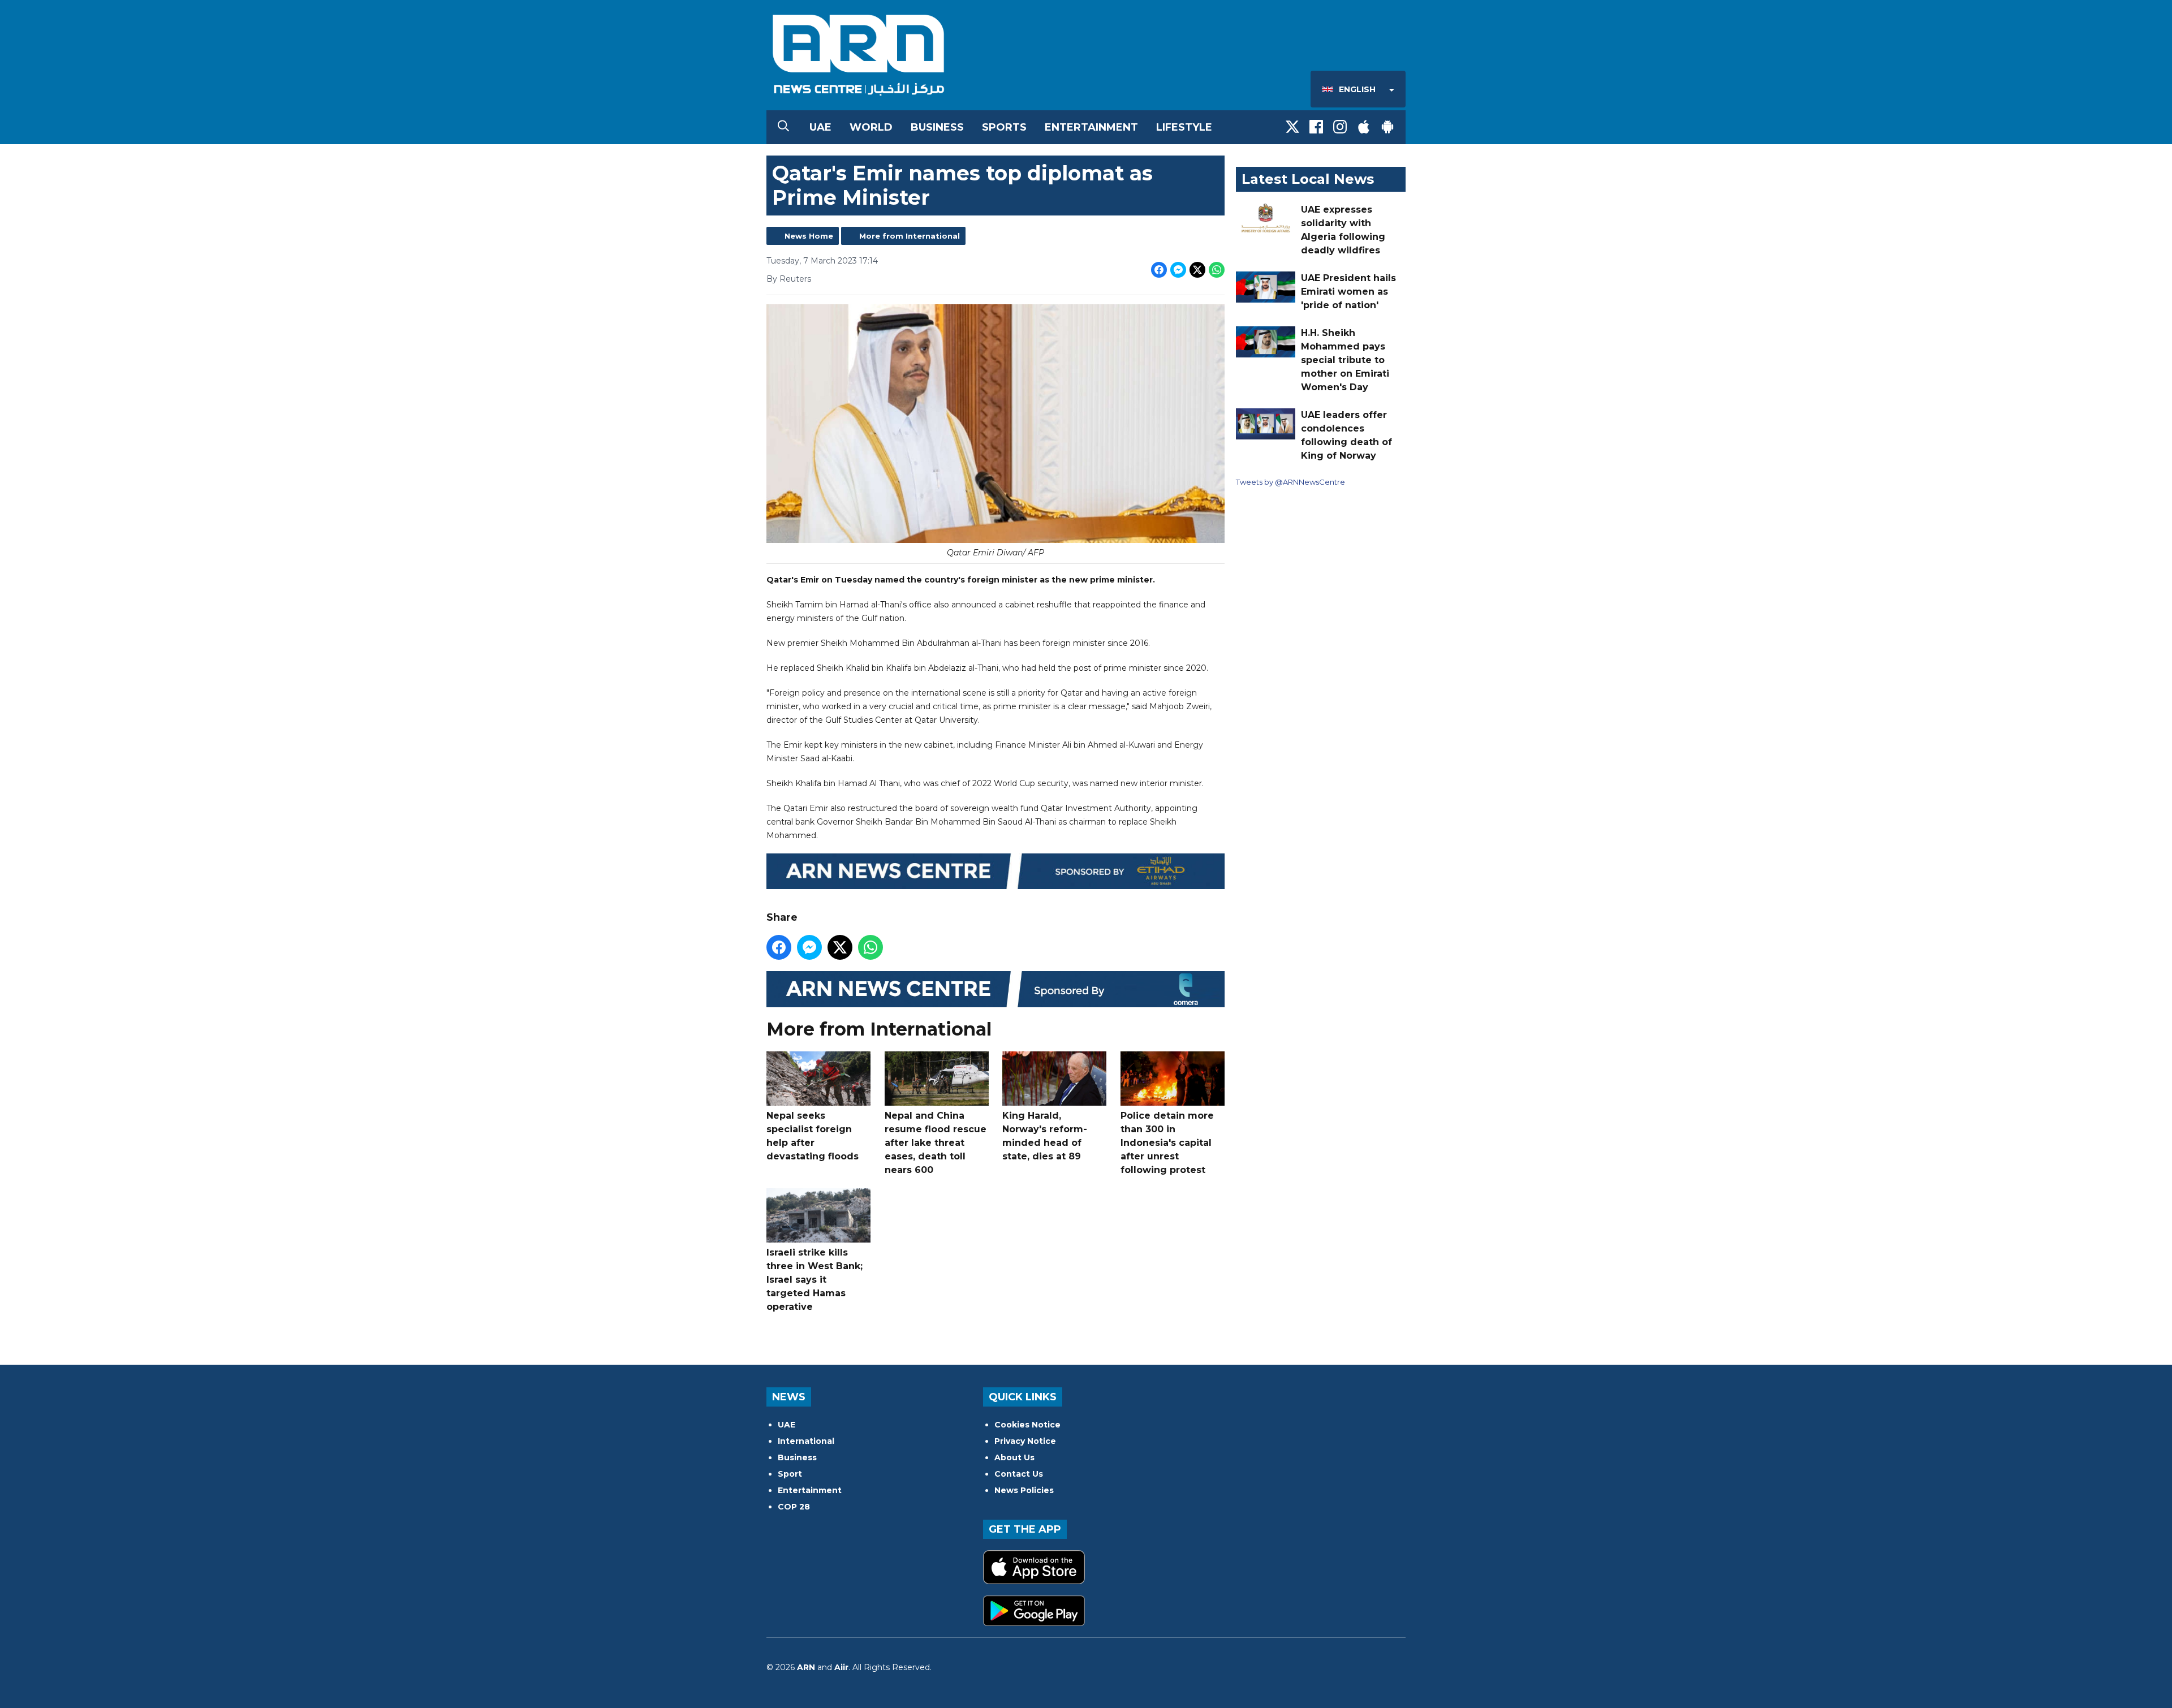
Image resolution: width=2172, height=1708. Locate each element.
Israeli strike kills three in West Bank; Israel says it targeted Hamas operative (815, 1280)
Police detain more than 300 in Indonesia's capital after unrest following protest (1167, 1143)
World (871, 127)
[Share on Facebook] (1159, 270)
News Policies (1024, 1490)
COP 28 (794, 1507)
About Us (1014, 1457)
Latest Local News (1308, 179)
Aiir (841, 1667)
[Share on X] (1197, 270)
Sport (790, 1474)
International (806, 1441)
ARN (806, 1667)
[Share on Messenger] (1178, 270)
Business (937, 127)
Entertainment (1091, 127)
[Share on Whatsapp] (1217, 270)
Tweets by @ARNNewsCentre (1290, 482)
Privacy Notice (1025, 1441)
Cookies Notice (1027, 1425)
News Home (809, 236)
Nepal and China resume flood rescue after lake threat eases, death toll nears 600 (936, 1143)
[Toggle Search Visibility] (783, 127)
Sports (1004, 127)
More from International (910, 236)
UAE (820, 127)
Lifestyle (1184, 127)
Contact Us (1019, 1474)
